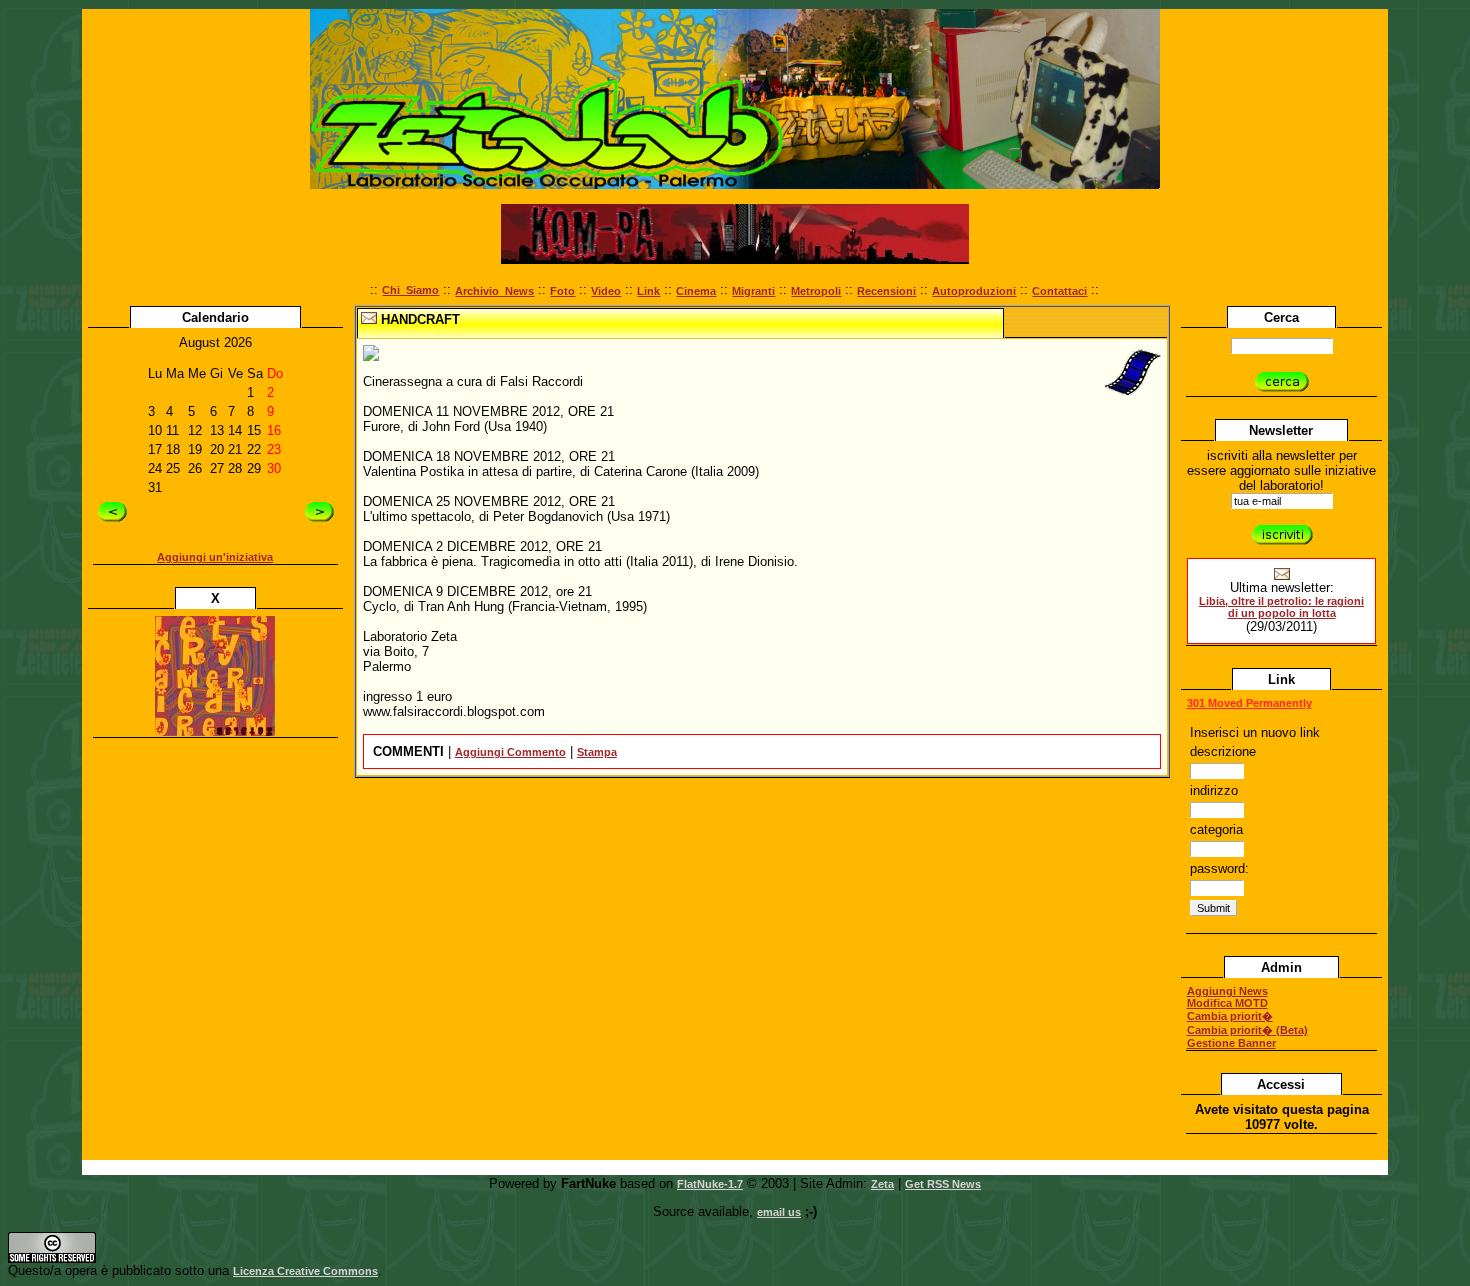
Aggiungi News (1227, 991)
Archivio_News (494, 291)
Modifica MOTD (1227, 1003)
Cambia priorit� (1230, 1016)
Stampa (597, 752)
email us (779, 1212)
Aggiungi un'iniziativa (215, 557)
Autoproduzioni (974, 291)
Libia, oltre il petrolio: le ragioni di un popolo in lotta (1281, 607)
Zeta (882, 1184)
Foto (562, 291)
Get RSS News (943, 1184)
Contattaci (1059, 291)
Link (648, 291)
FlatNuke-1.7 (710, 1184)
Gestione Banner (1231, 1043)
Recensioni (886, 291)
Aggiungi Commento (510, 752)
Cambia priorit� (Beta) (1247, 1030)
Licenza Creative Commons (305, 1271)
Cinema (696, 291)
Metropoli (816, 291)
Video (606, 291)
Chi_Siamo (410, 290)
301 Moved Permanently (1249, 703)
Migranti (753, 291)
